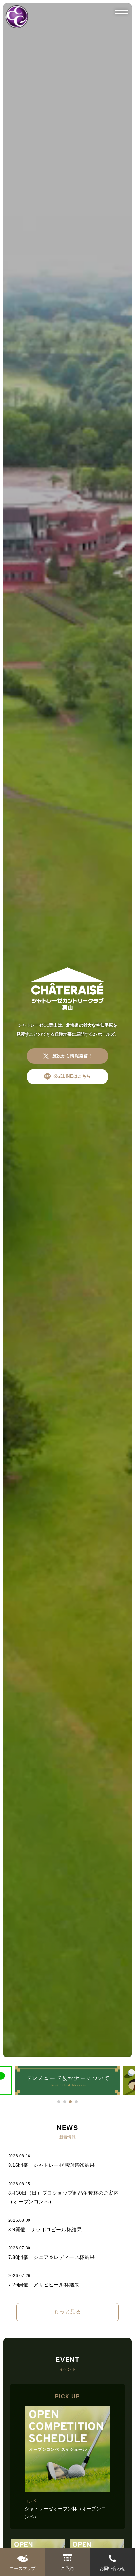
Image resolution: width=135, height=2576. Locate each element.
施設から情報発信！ (72, 1056)
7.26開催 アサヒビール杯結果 (44, 2285)
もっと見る (67, 2312)
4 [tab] (76, 2102)
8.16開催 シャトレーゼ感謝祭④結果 (51, 2165)
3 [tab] (70, 2102)
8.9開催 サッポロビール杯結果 (45, 2230)
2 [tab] (65, 2102)
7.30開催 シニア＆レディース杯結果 (51, 2257)
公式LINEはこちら (72, 1076)
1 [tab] (59, 2102)
